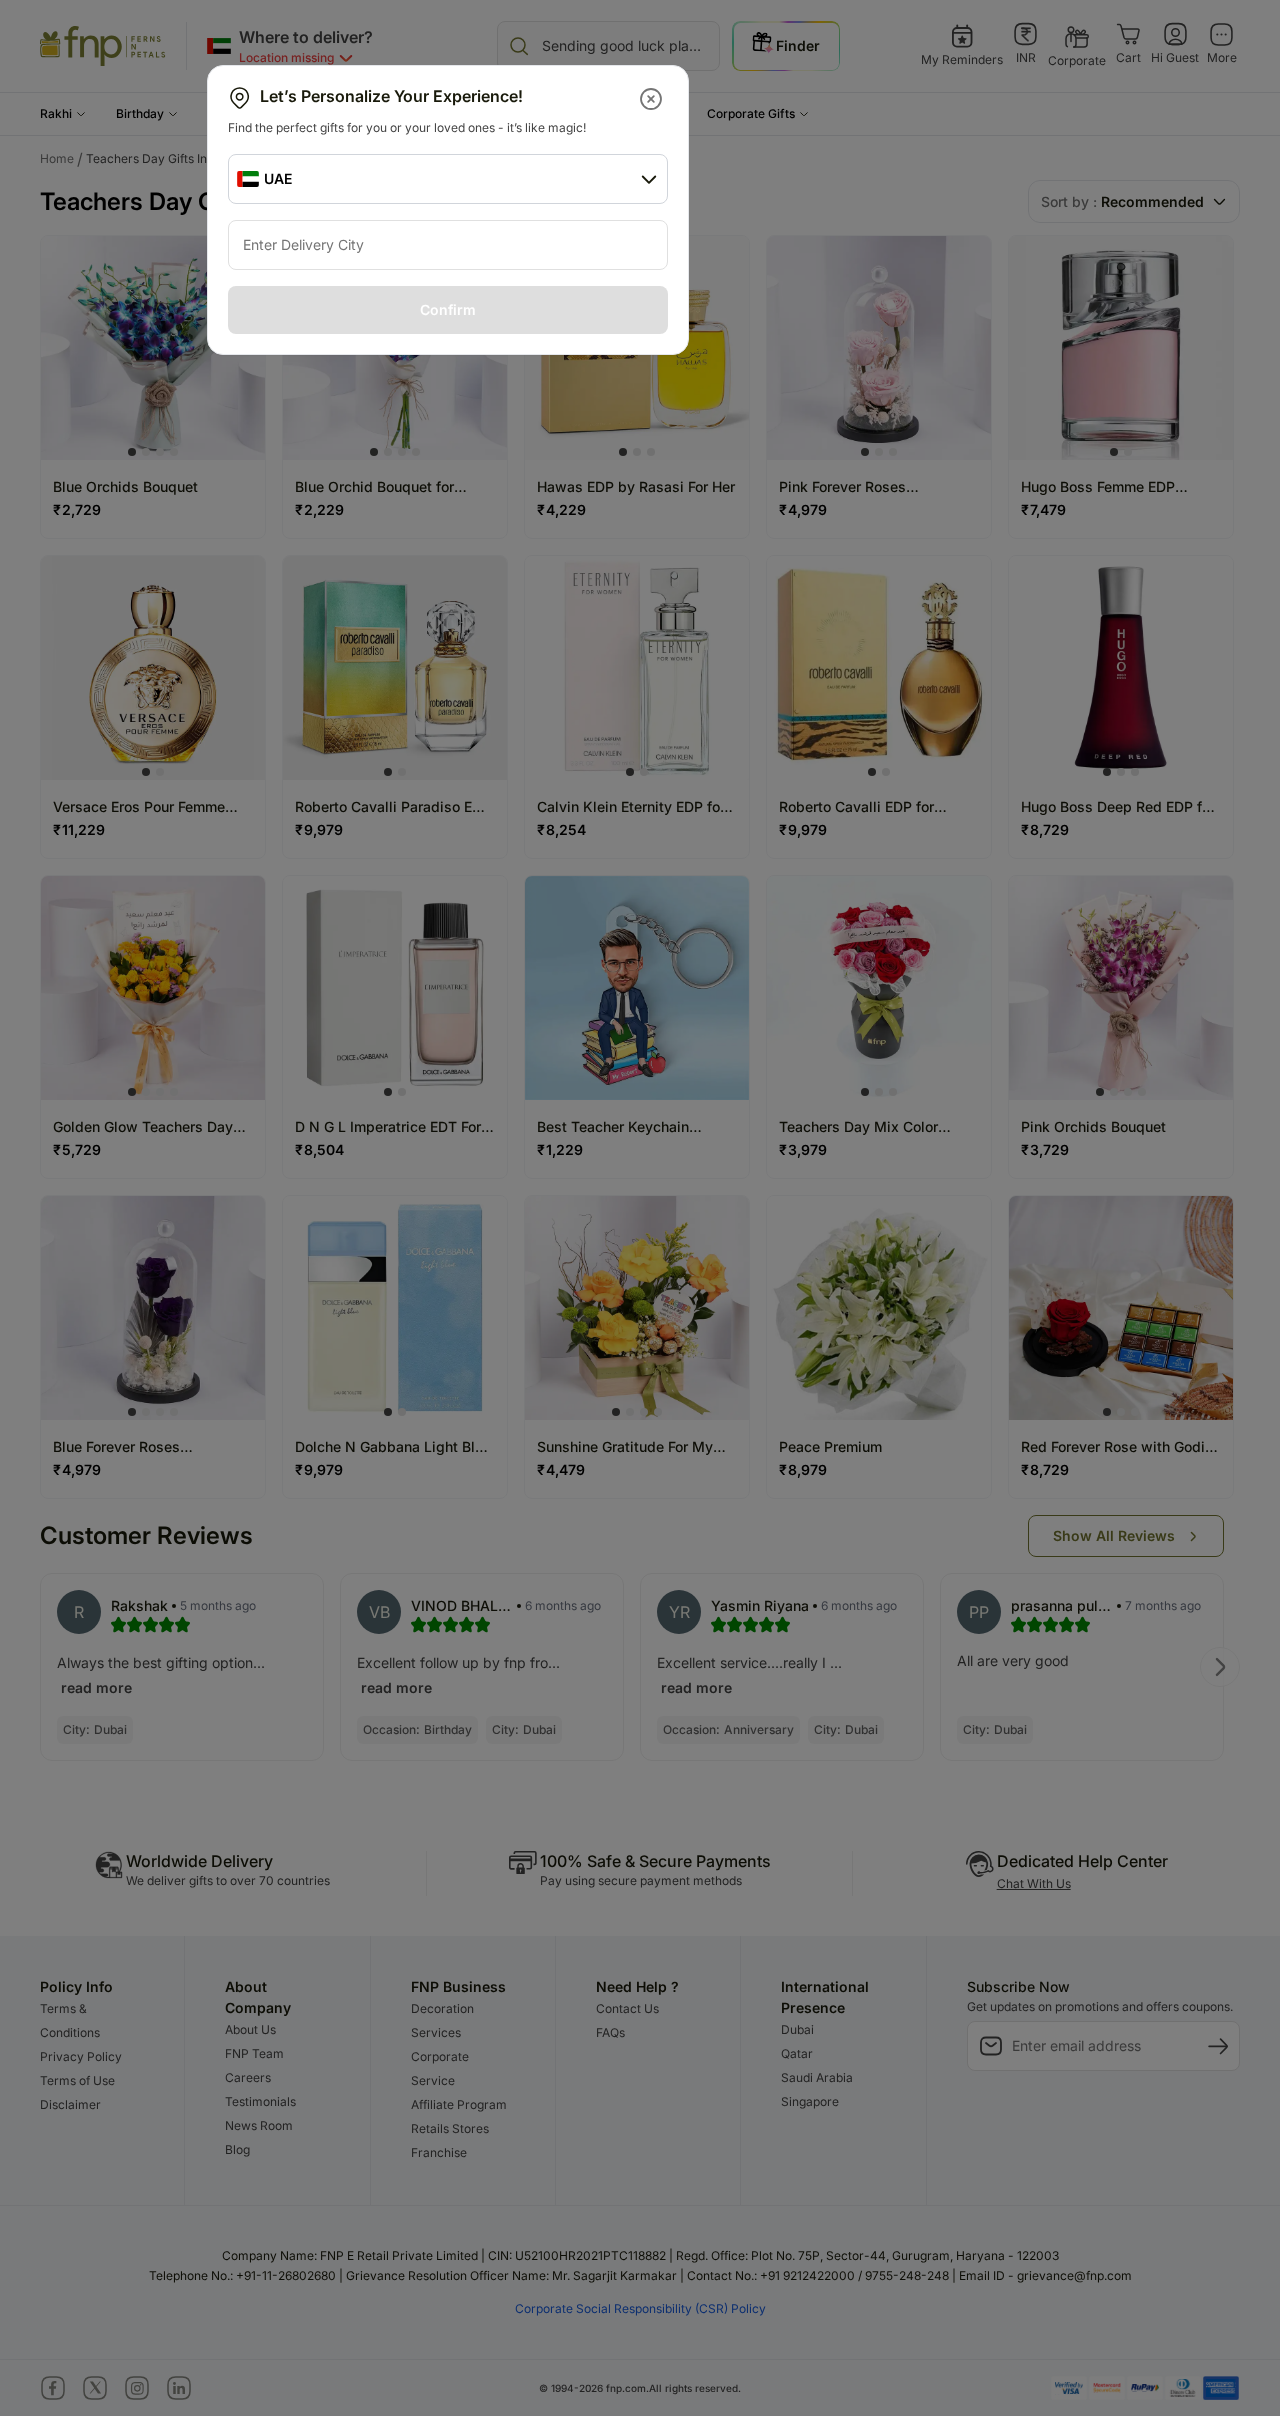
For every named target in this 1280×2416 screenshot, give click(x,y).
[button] (652, 99)
